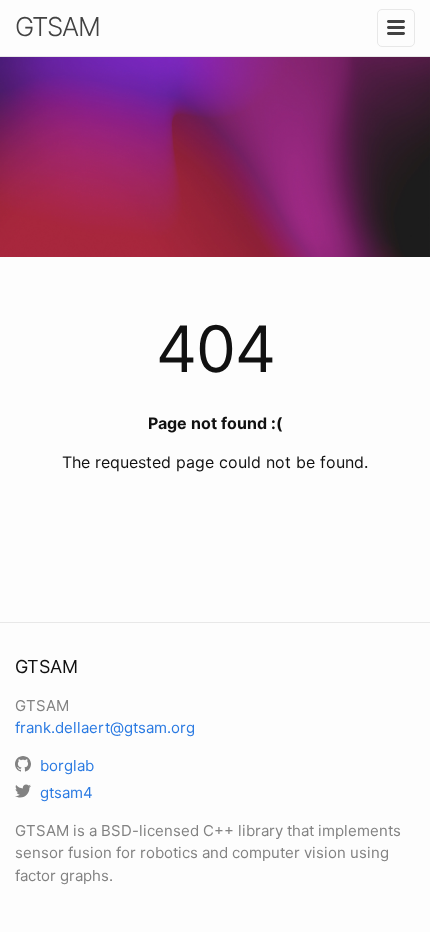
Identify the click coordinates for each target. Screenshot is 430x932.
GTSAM (57, 26)
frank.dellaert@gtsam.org (105, 727)
